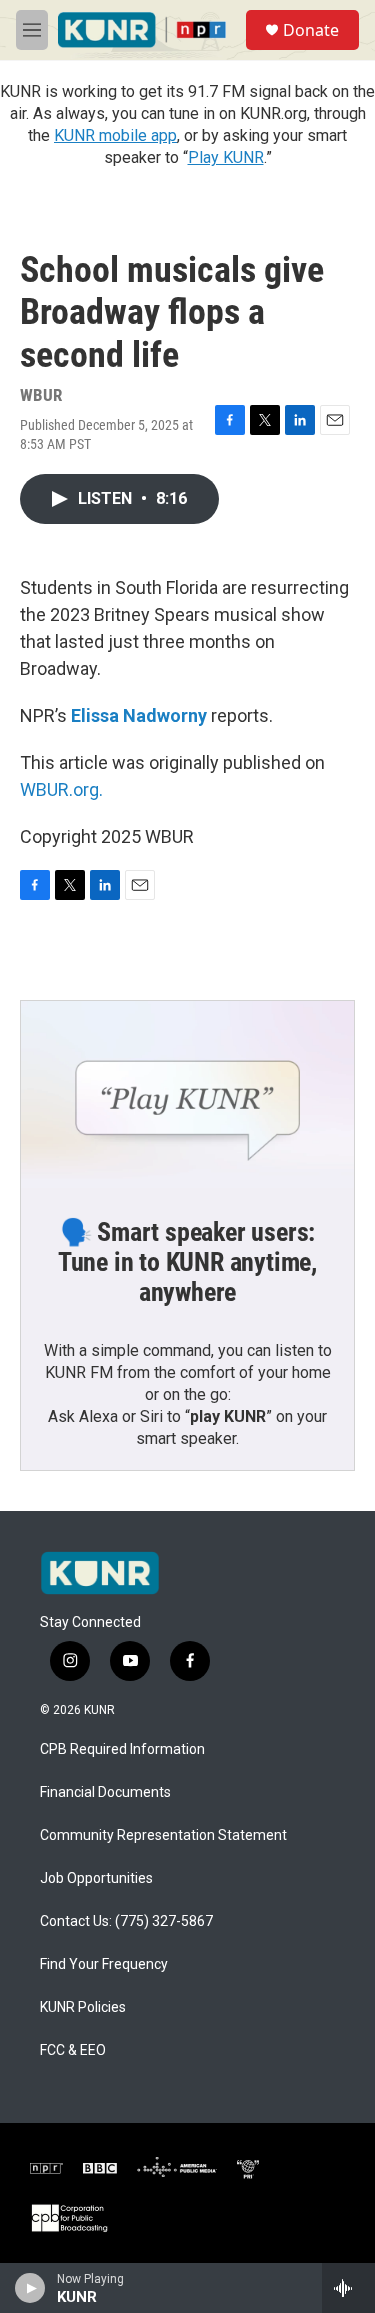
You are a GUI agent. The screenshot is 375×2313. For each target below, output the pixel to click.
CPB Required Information (122, 1749)
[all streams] (348, 2288)
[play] (30, 2288)
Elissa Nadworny (139, 715)
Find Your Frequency (104, 1964)
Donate (311, 30)
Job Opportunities (96, 1878)
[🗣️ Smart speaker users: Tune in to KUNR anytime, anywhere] (187, 1094)
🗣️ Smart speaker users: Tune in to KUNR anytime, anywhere (187, 1262)
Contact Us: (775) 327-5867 (126, 1921)
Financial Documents (105, 1792)
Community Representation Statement (163, 1835)
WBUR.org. (61, 789)
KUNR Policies (83, 2007)
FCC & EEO (73, 2050)
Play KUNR (226, 157)
